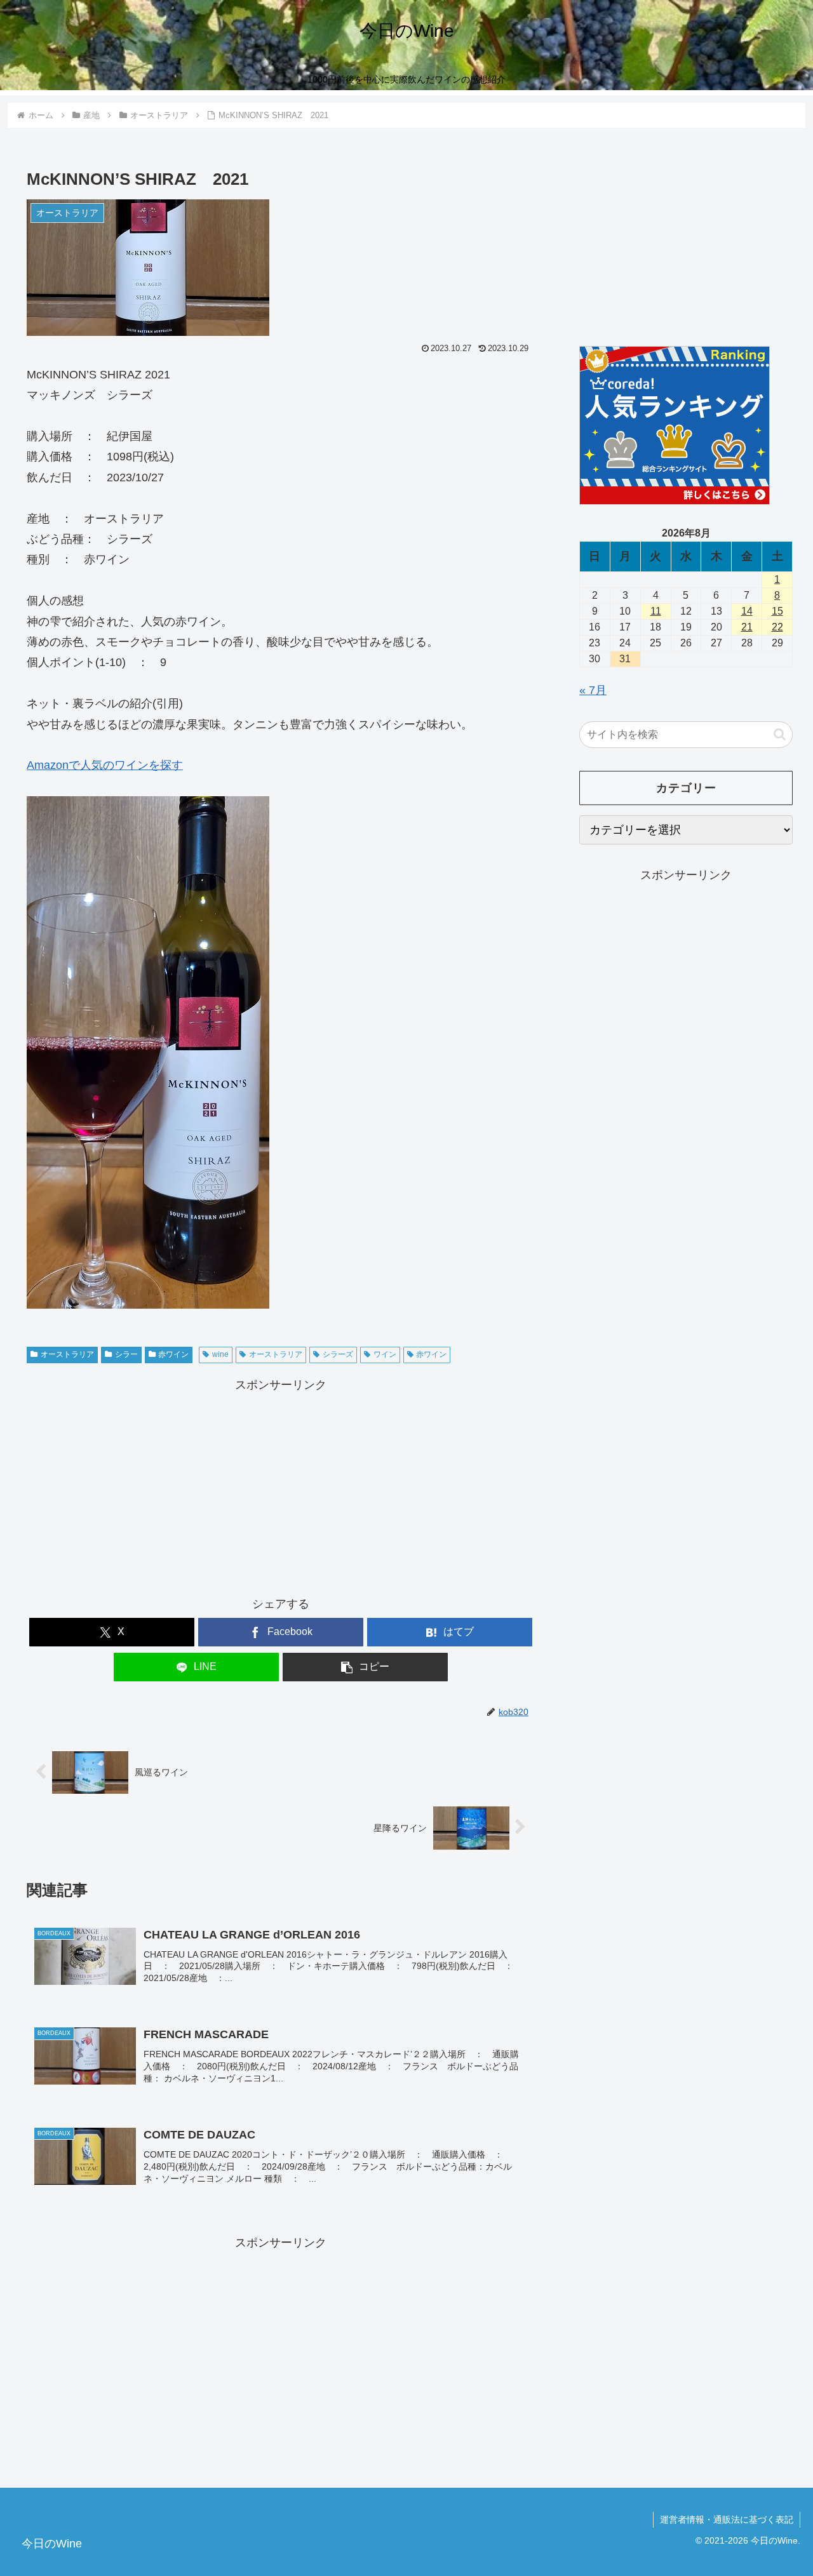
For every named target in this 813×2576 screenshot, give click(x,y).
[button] (365, 1667)
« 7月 (593, 690)
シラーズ (338, 1354)
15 (777, 611)
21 (747, 627)
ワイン (385, 1354)
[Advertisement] (281, 1485)
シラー (126, 1354)
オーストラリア (67, 1354)
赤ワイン (173, 1354)
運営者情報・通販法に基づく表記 (727, 2519)
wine (220, 1354)
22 (777, 627)
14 (747, 611)
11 (656, 611)
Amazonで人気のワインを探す (105, 765)
